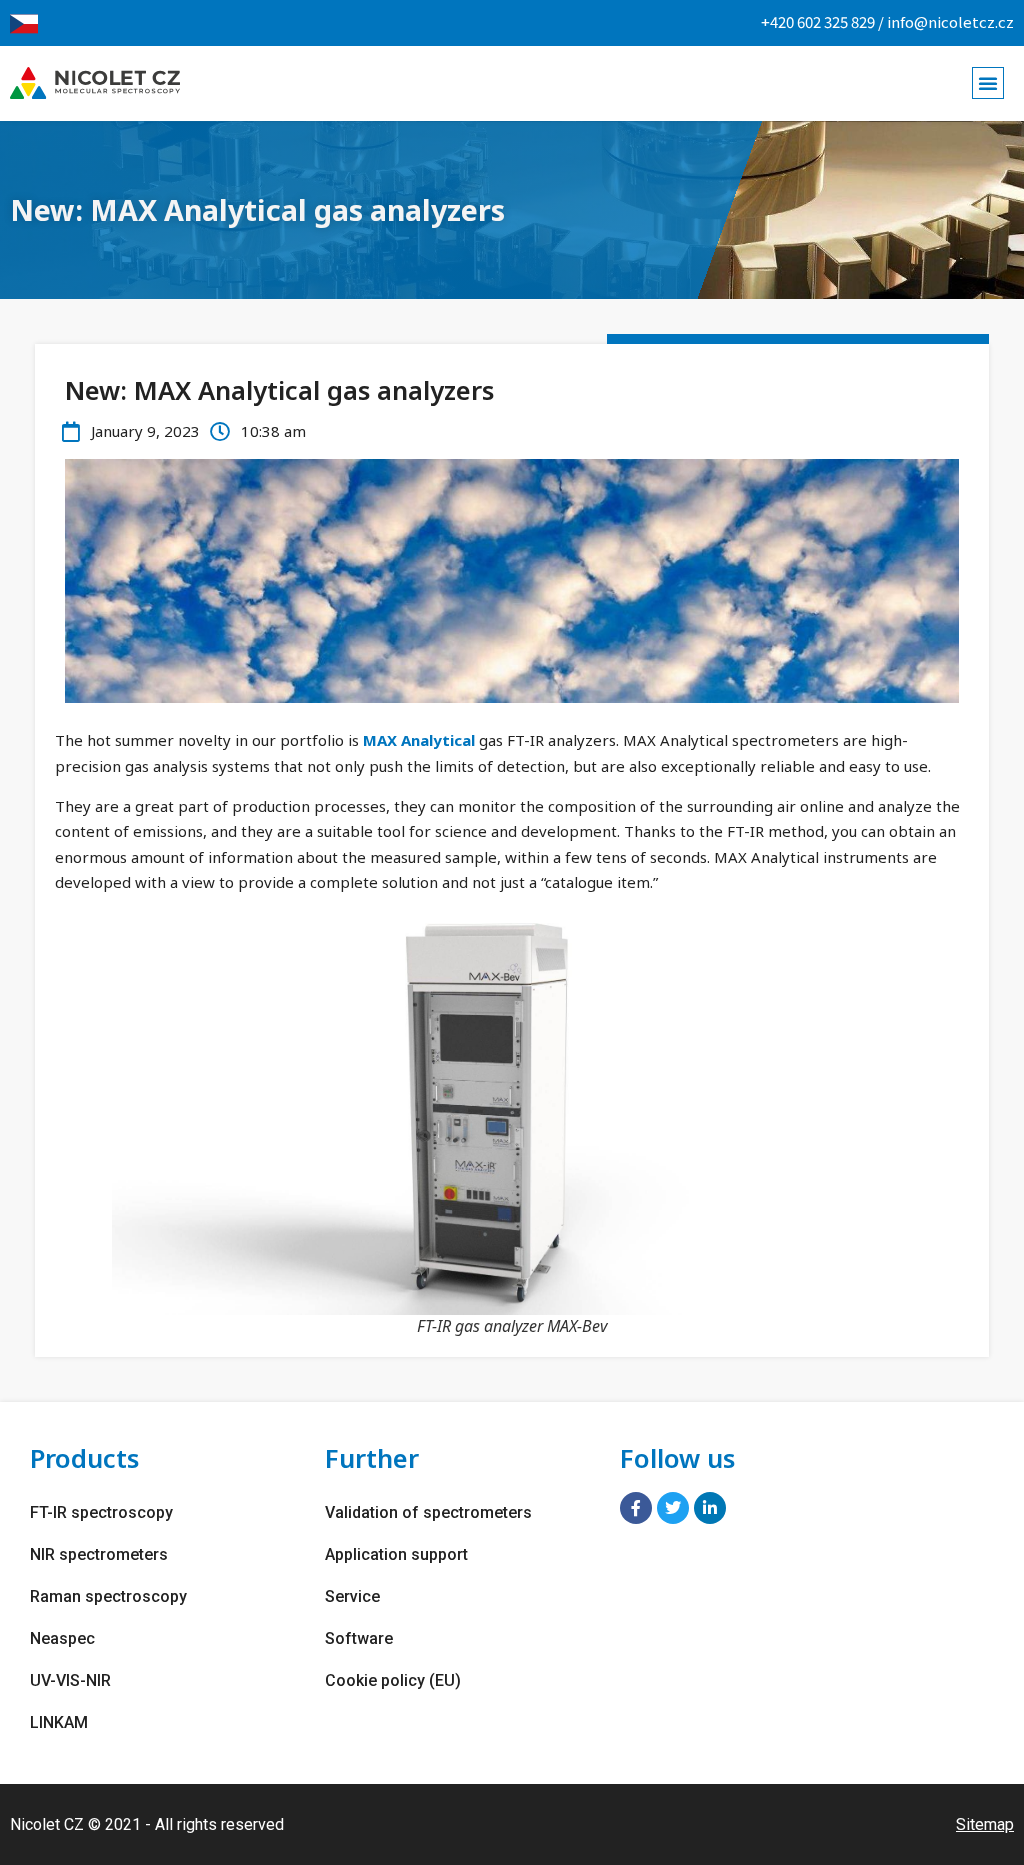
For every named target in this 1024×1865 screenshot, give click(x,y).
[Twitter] (673, 1508)
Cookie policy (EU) (393, 1680)
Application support (396, 1554)
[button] (988, 83)
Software (359, 1638)
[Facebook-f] (636, 1508)
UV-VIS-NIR (70, 1680)
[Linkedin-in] (710, 1508)
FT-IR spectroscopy (101, 1512)
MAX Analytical (419, 740)
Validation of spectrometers (428, 1512)
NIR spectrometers (99, 1554)
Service (352, 1596)
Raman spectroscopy (108, 1596)
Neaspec (62, 1638)
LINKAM (59, 1722)
